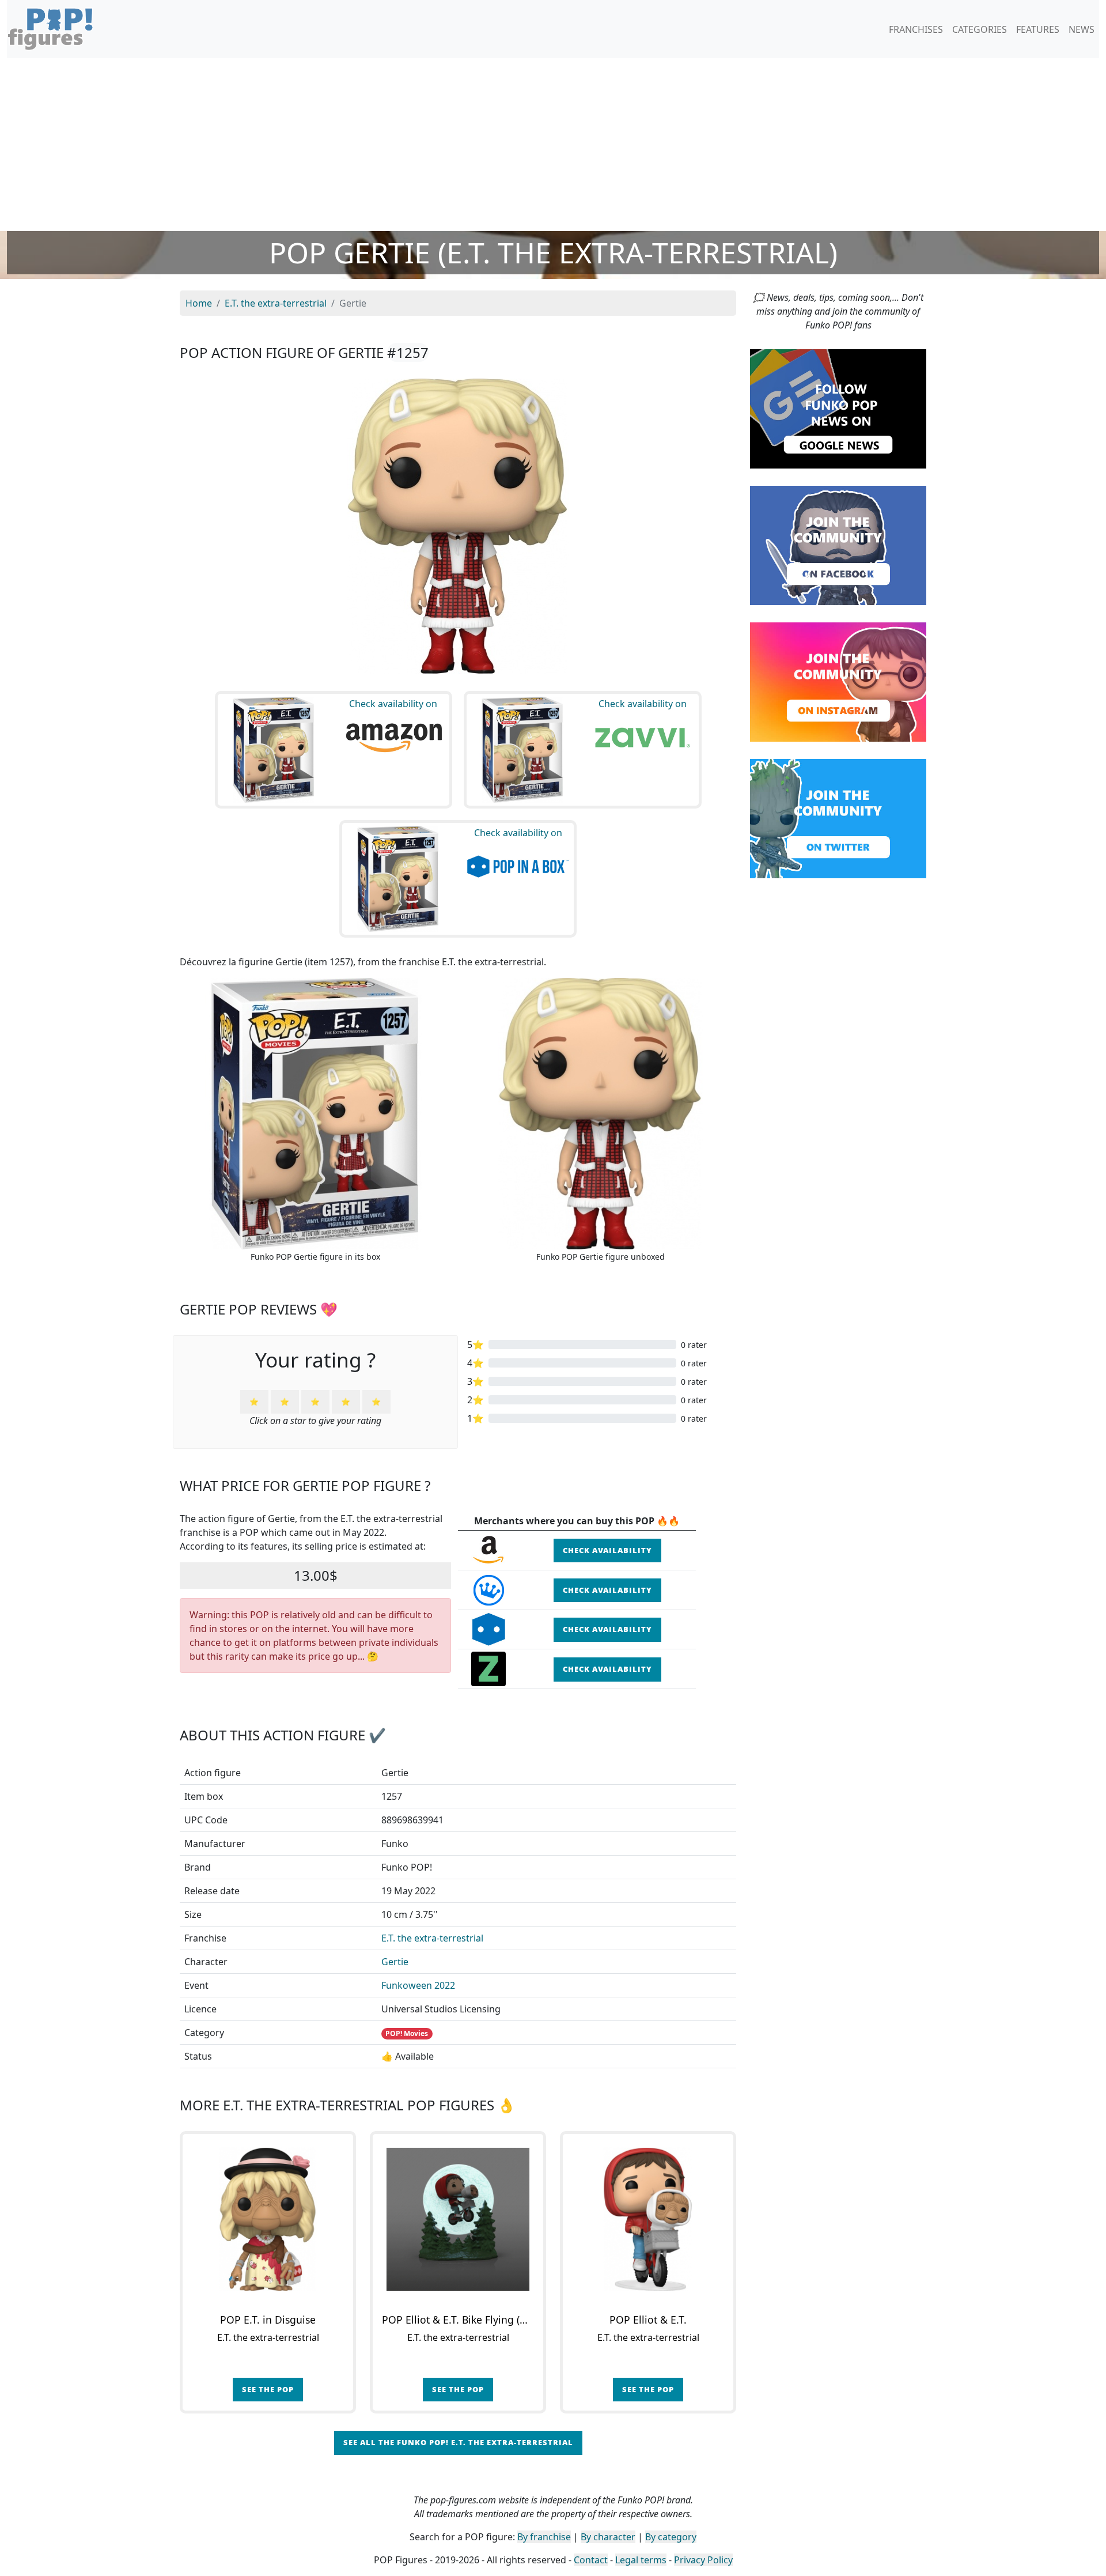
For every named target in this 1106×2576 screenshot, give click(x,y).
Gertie (395, 1962)
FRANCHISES (916, 29)
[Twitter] (838, 818)
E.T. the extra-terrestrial (432, 1938)
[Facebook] (838, 545)
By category (671, 2537)
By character (608, 2537)
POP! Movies (407, 2033)
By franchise (544, 2537)
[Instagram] (838, 681)
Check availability (607, 1550)
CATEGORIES (980, 29)
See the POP (268, 2389)
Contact (591, 2560)
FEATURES (1038, 29)
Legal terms (641, 2560)
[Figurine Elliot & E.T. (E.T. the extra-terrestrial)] (648, 2219)
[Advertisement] (553, 145)
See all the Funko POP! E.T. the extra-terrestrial (458, 2442)
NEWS (1082, 29)
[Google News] (838, 408)
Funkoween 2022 (418, 1985)
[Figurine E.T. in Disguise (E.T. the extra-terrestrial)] (268, 2219)
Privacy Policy (703, 2560)
